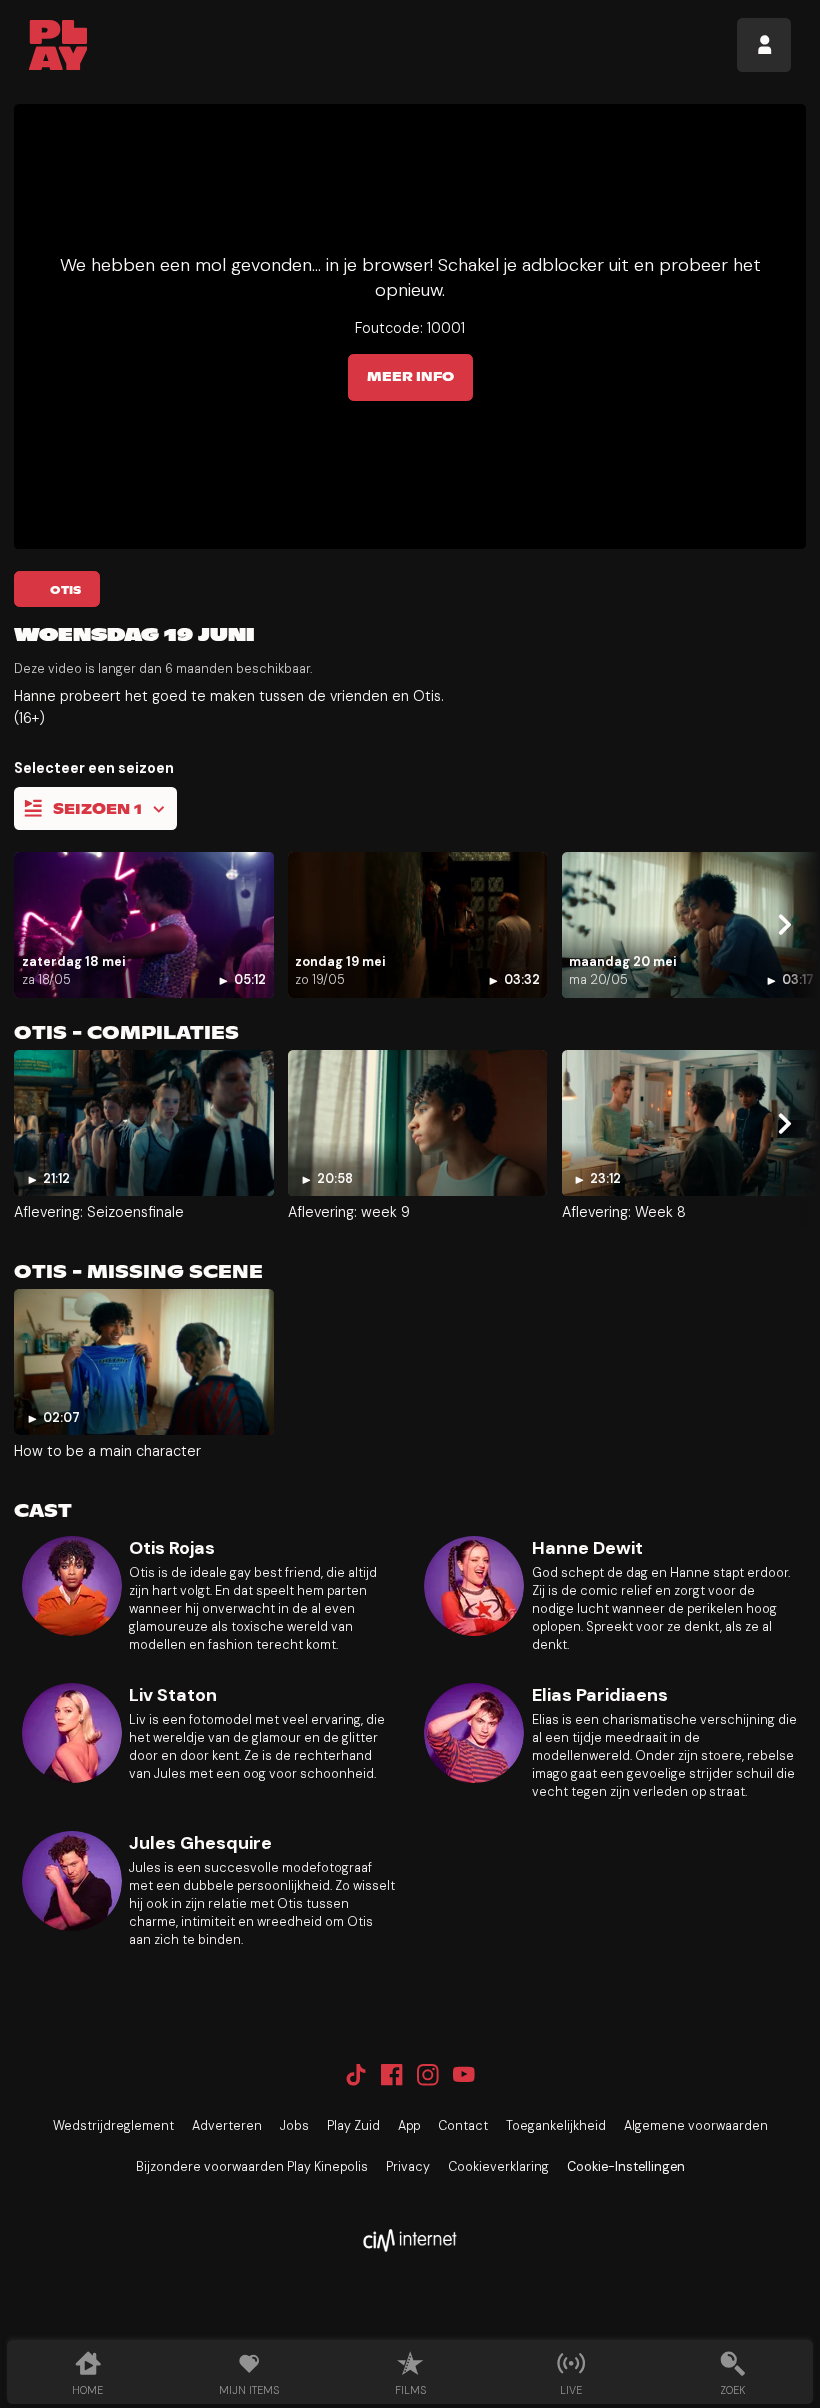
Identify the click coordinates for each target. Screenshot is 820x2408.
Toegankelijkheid (556, 2126)
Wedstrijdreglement (113, 2126)
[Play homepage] (58, 45)
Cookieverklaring (498, 2167)
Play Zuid (353, 2126)
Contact (463, 2126)
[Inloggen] (764, 45)
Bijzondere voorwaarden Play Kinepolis (252, 2167)
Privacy (408, 2167)
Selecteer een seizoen (94, 768)
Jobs (294, 2126)
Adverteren (227, 2126)
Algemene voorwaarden (696, 2126)
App (409, 2126)
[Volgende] (784, 925)
